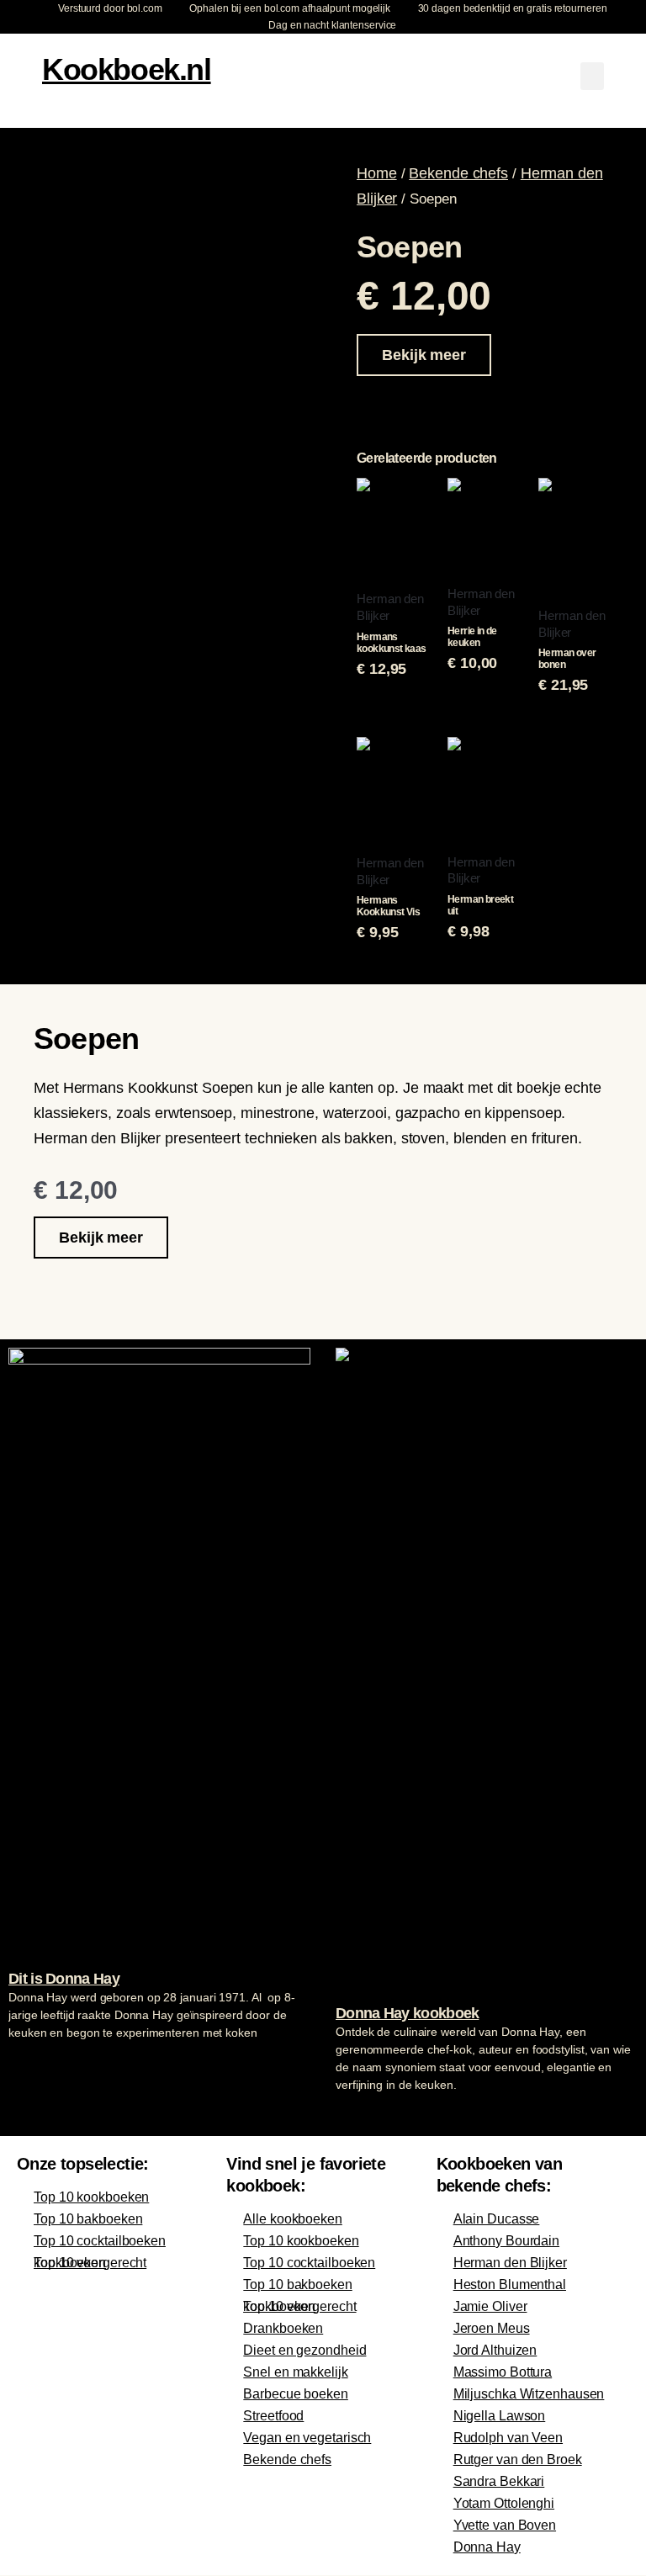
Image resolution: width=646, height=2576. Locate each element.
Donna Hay (487, 2547)
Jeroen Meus (492, 2328)
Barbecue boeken (296, 2394)
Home (377, 173)
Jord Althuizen (495, 2350)
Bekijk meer (424, 355)
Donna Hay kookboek (407, 2013)
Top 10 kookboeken (91, 2197)
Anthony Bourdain (506, 2241)
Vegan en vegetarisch (307, 2438)
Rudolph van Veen (508, 2438)
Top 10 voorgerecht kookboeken (90, 2263)
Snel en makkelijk (295, 2372)
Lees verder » (41, 2065)
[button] (592, 76)
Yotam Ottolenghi (504, 2503)
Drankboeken (283, 2328)
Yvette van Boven (505, 2525)
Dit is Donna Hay (64, 1979)
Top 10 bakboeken (88, 2219)
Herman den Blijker (510, 2263)
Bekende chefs (458, 173)
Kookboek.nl (127, 69)
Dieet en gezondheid (304, 2350)
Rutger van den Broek (518, 2459)
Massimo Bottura (503, 2372)
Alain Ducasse (497, 2219)
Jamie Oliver (490, 2306)
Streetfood (273, 2416)
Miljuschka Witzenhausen (529, 2394)
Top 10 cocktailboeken (100, 2241)
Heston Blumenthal (510, 2284)
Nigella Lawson (500, 2416)
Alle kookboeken (293, 2219)
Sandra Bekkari (499, 2481)
